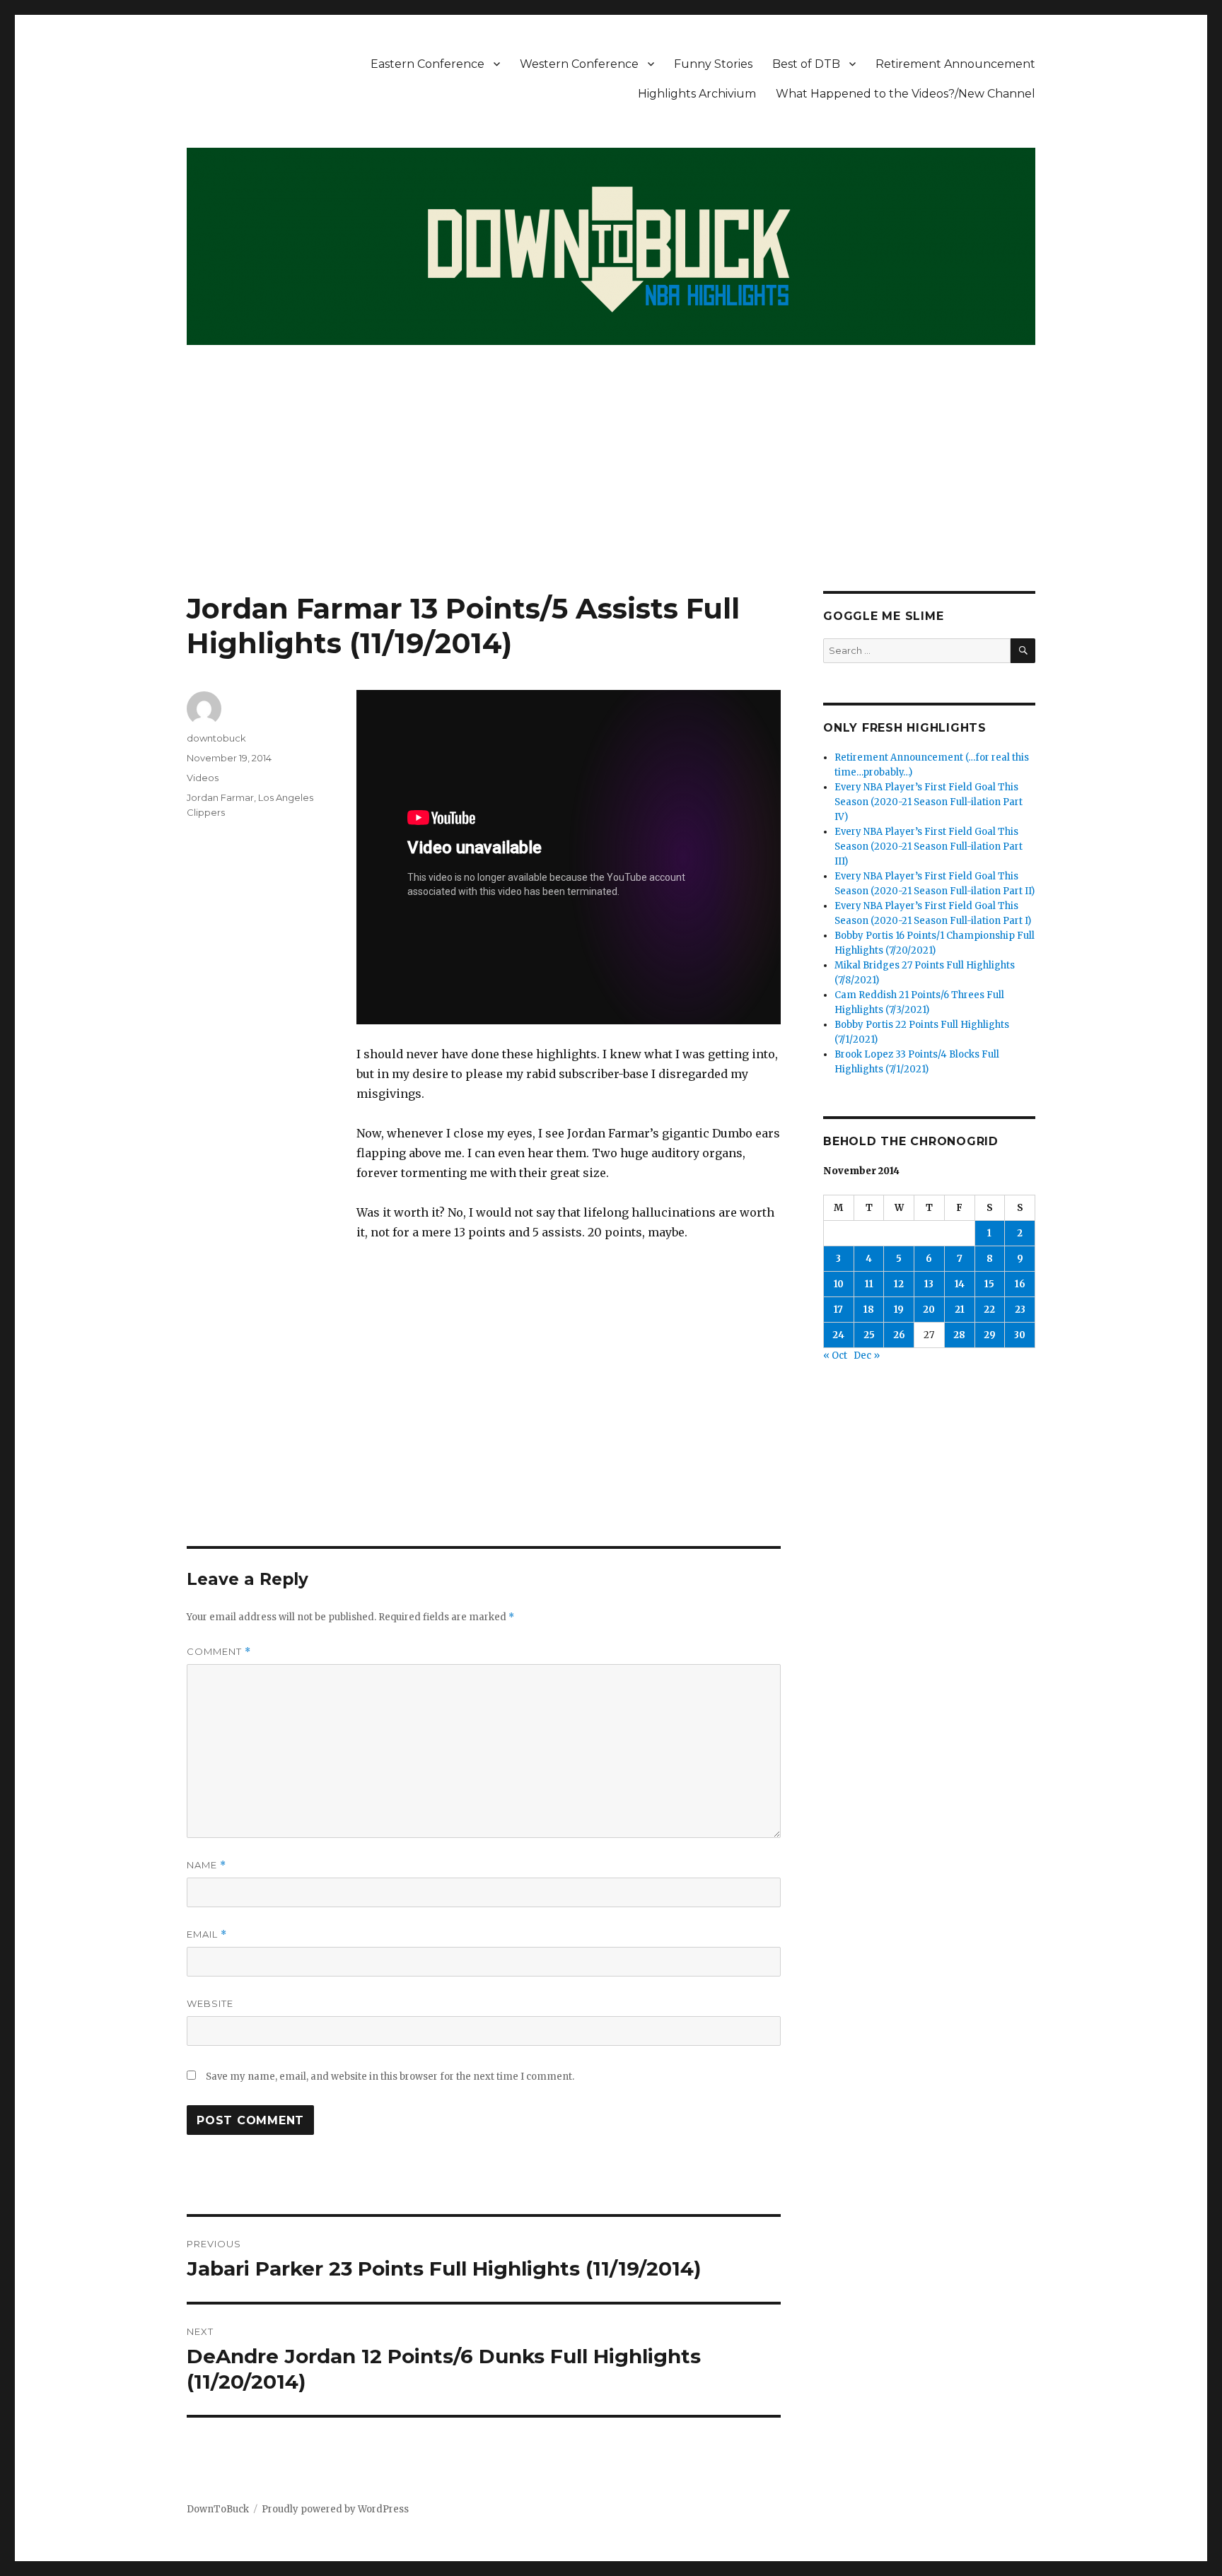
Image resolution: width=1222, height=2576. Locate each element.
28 (959, 1335)
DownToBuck (218, 2509)
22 (989, 1310)
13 (929, 1284)
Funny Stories (713, 64)
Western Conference (579, 64)
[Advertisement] (611, 486)
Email (207, 1934)
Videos (203, 778)
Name (206, 1865)
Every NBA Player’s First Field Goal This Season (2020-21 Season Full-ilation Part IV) (929, 802)
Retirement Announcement (955, 64)
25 (869, 1335)
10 (839, 1284)
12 (899, 1284)
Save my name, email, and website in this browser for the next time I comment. (390, 2077)
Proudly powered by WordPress (335, 2509)
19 (899, 1310)
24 (838, 1335)
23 (1020, 1310)
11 (869, 1284)
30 (1020, 1335)
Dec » (867, 1356)
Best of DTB (806, 64)
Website (210, 2003)
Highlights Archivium (697, 94)
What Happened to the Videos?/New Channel (906, 94)
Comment (219, 1652)
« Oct (835, 1356)
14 (960, 1284)
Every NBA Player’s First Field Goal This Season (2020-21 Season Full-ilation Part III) (929, 847)
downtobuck (216, 738)
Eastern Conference (427, 64)
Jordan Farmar (220, 797)
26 (899, 1335)
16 (1020, 1284)
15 (989, 1284)
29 (990, 1335)
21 (960, 1310)
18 (869, 1310)
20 (929, 1310)
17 (838, 1310)
